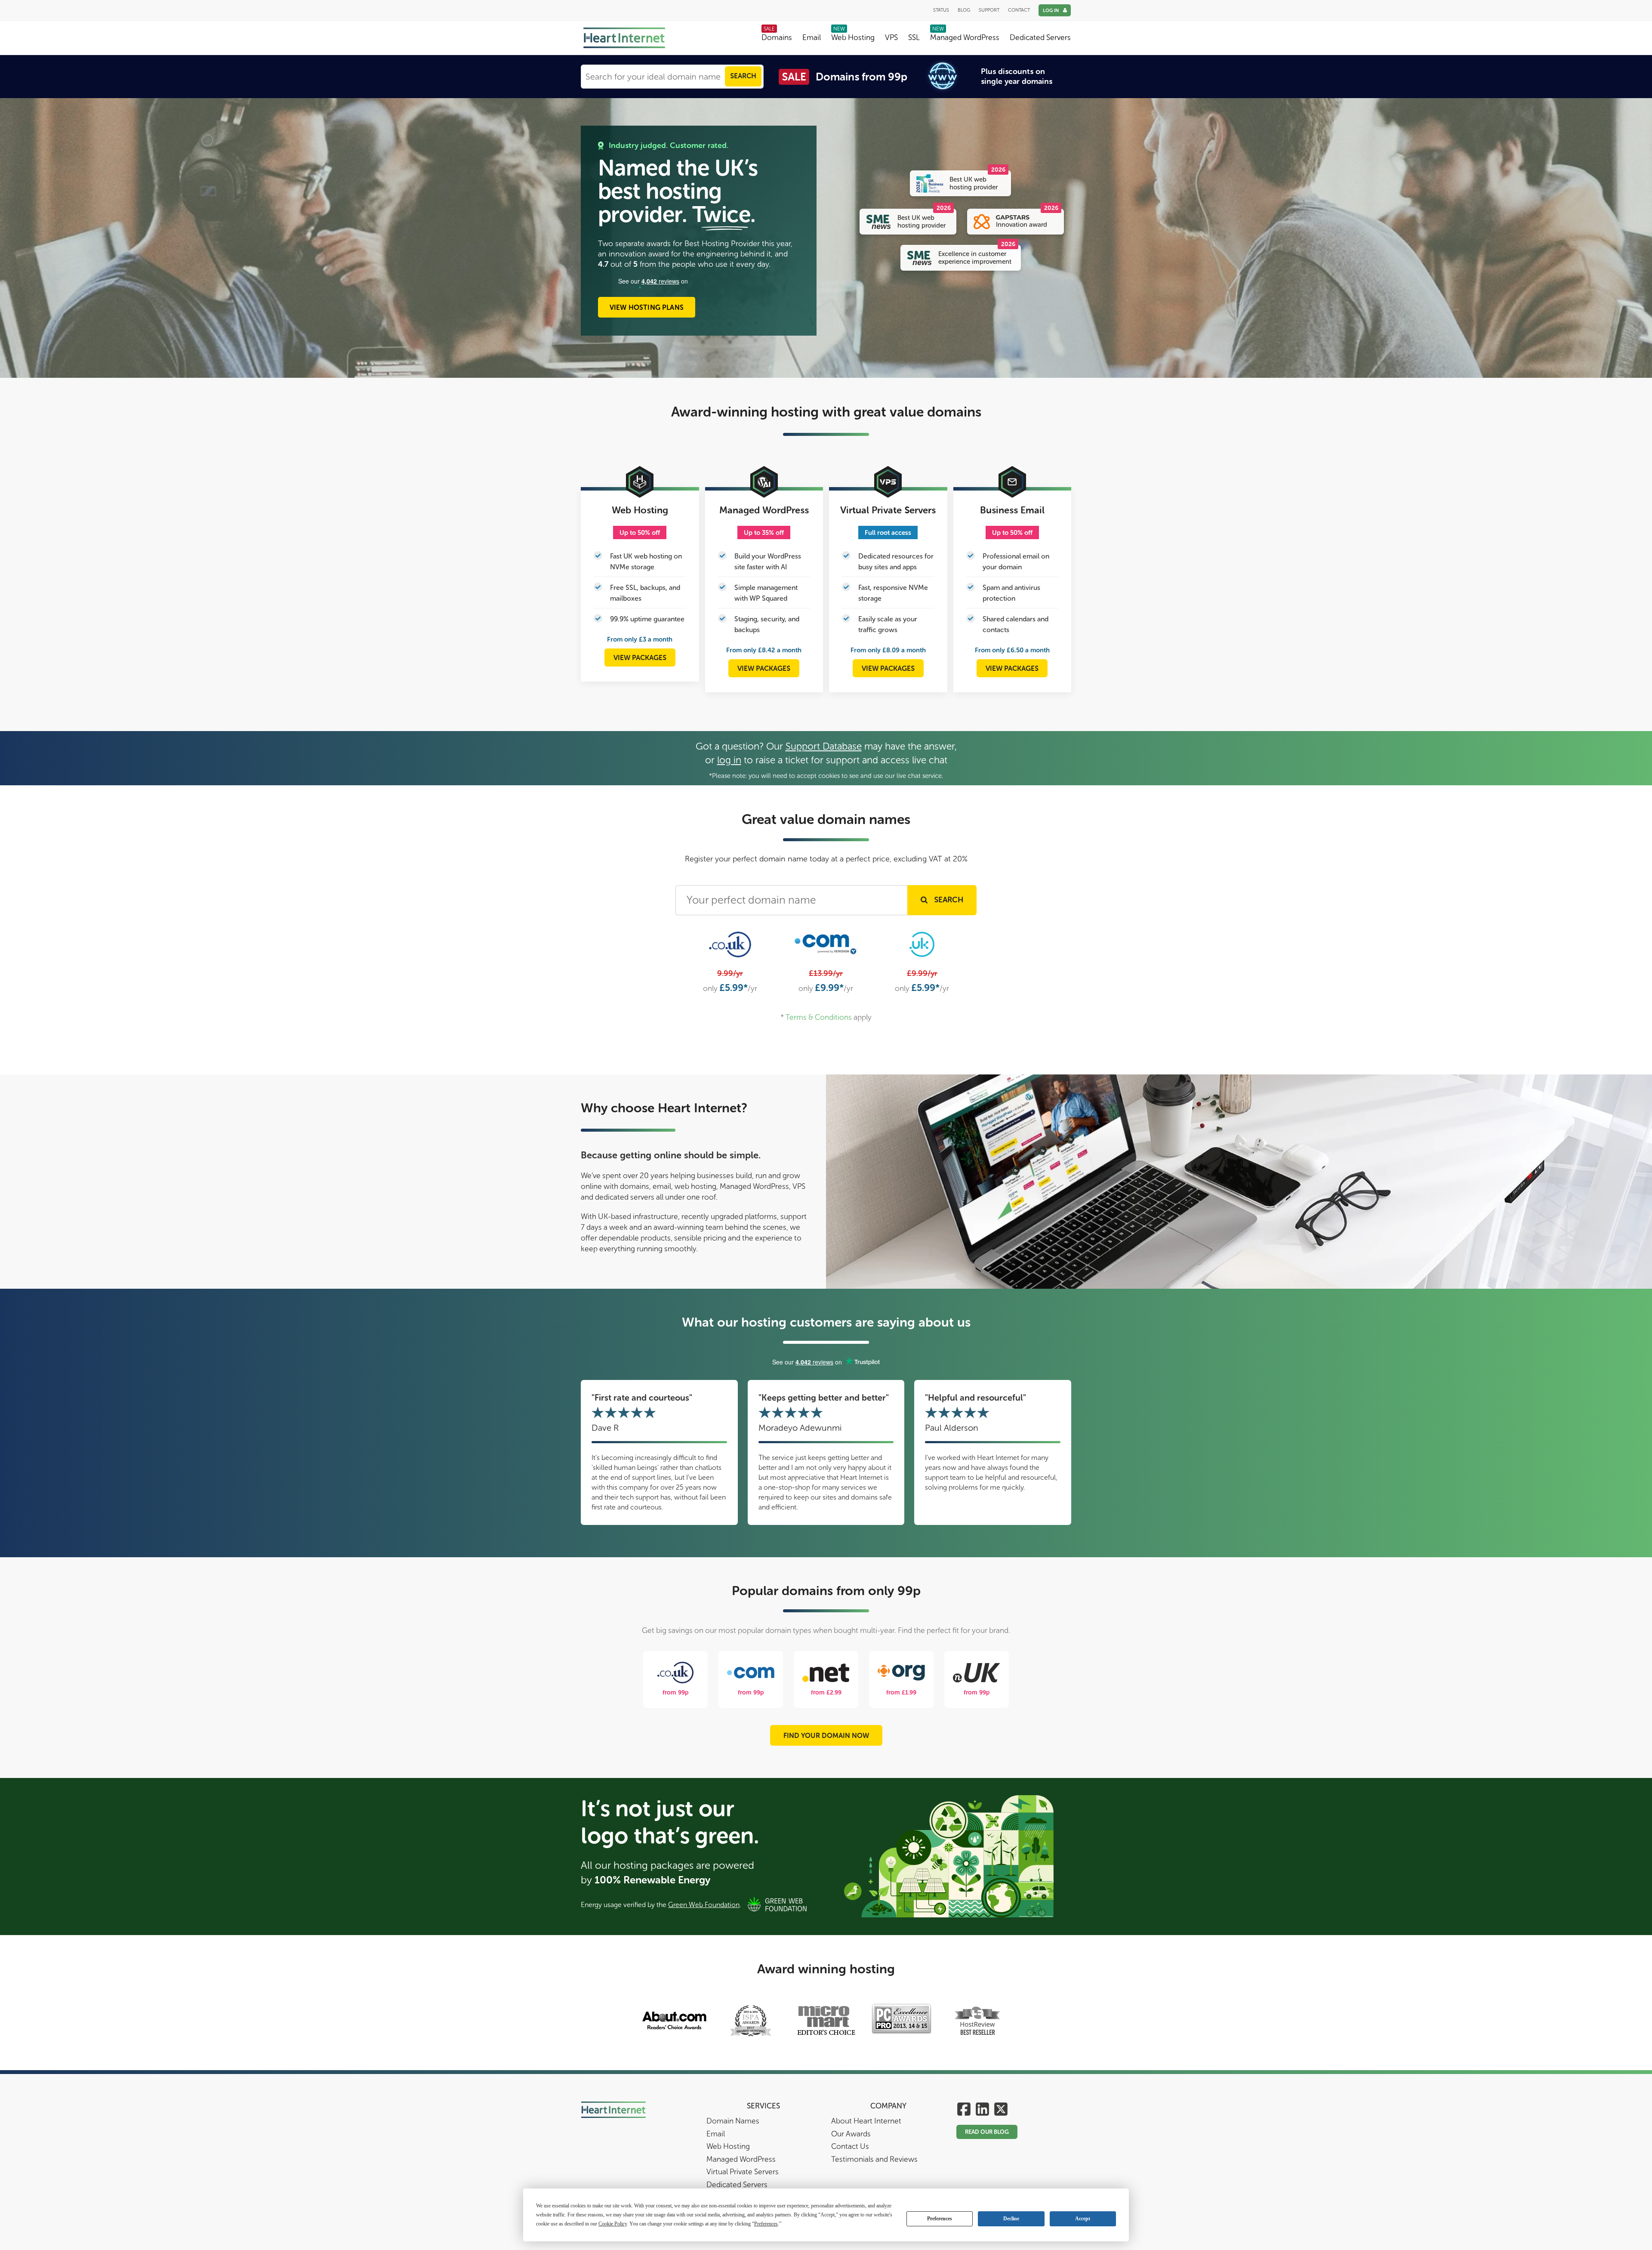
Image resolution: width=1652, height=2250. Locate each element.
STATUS (941, 10)
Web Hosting (853, 38)
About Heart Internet (866, 2121)
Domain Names (733, 2121)
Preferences (940, 2219)
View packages (640, 658)
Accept (1083, 2219)
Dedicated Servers (1040, 38)
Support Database (824, 746)
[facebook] (964, 2110)
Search (743, 76)
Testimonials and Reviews (874, 2159)
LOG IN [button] (1051, 11)
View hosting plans (647, 307)
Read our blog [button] (987, 2132)
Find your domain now (826, 1736)
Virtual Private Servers (743, 2172)
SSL (914, 38)
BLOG (964, 10)
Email (812, 38)
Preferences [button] (766, 2224)
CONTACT (1019, 10)
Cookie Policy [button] (613, 2224)
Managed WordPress (965, 38)
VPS (891, 38)
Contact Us (850, 2147)
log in (729, 760)
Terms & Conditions (819, 1017)
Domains (777, 38)
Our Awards (851, 2134)
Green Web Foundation (704, 1905)
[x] (1001, 2110)
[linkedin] (982, 2110)
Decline (1011, 2219)
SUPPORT (989, 10)
